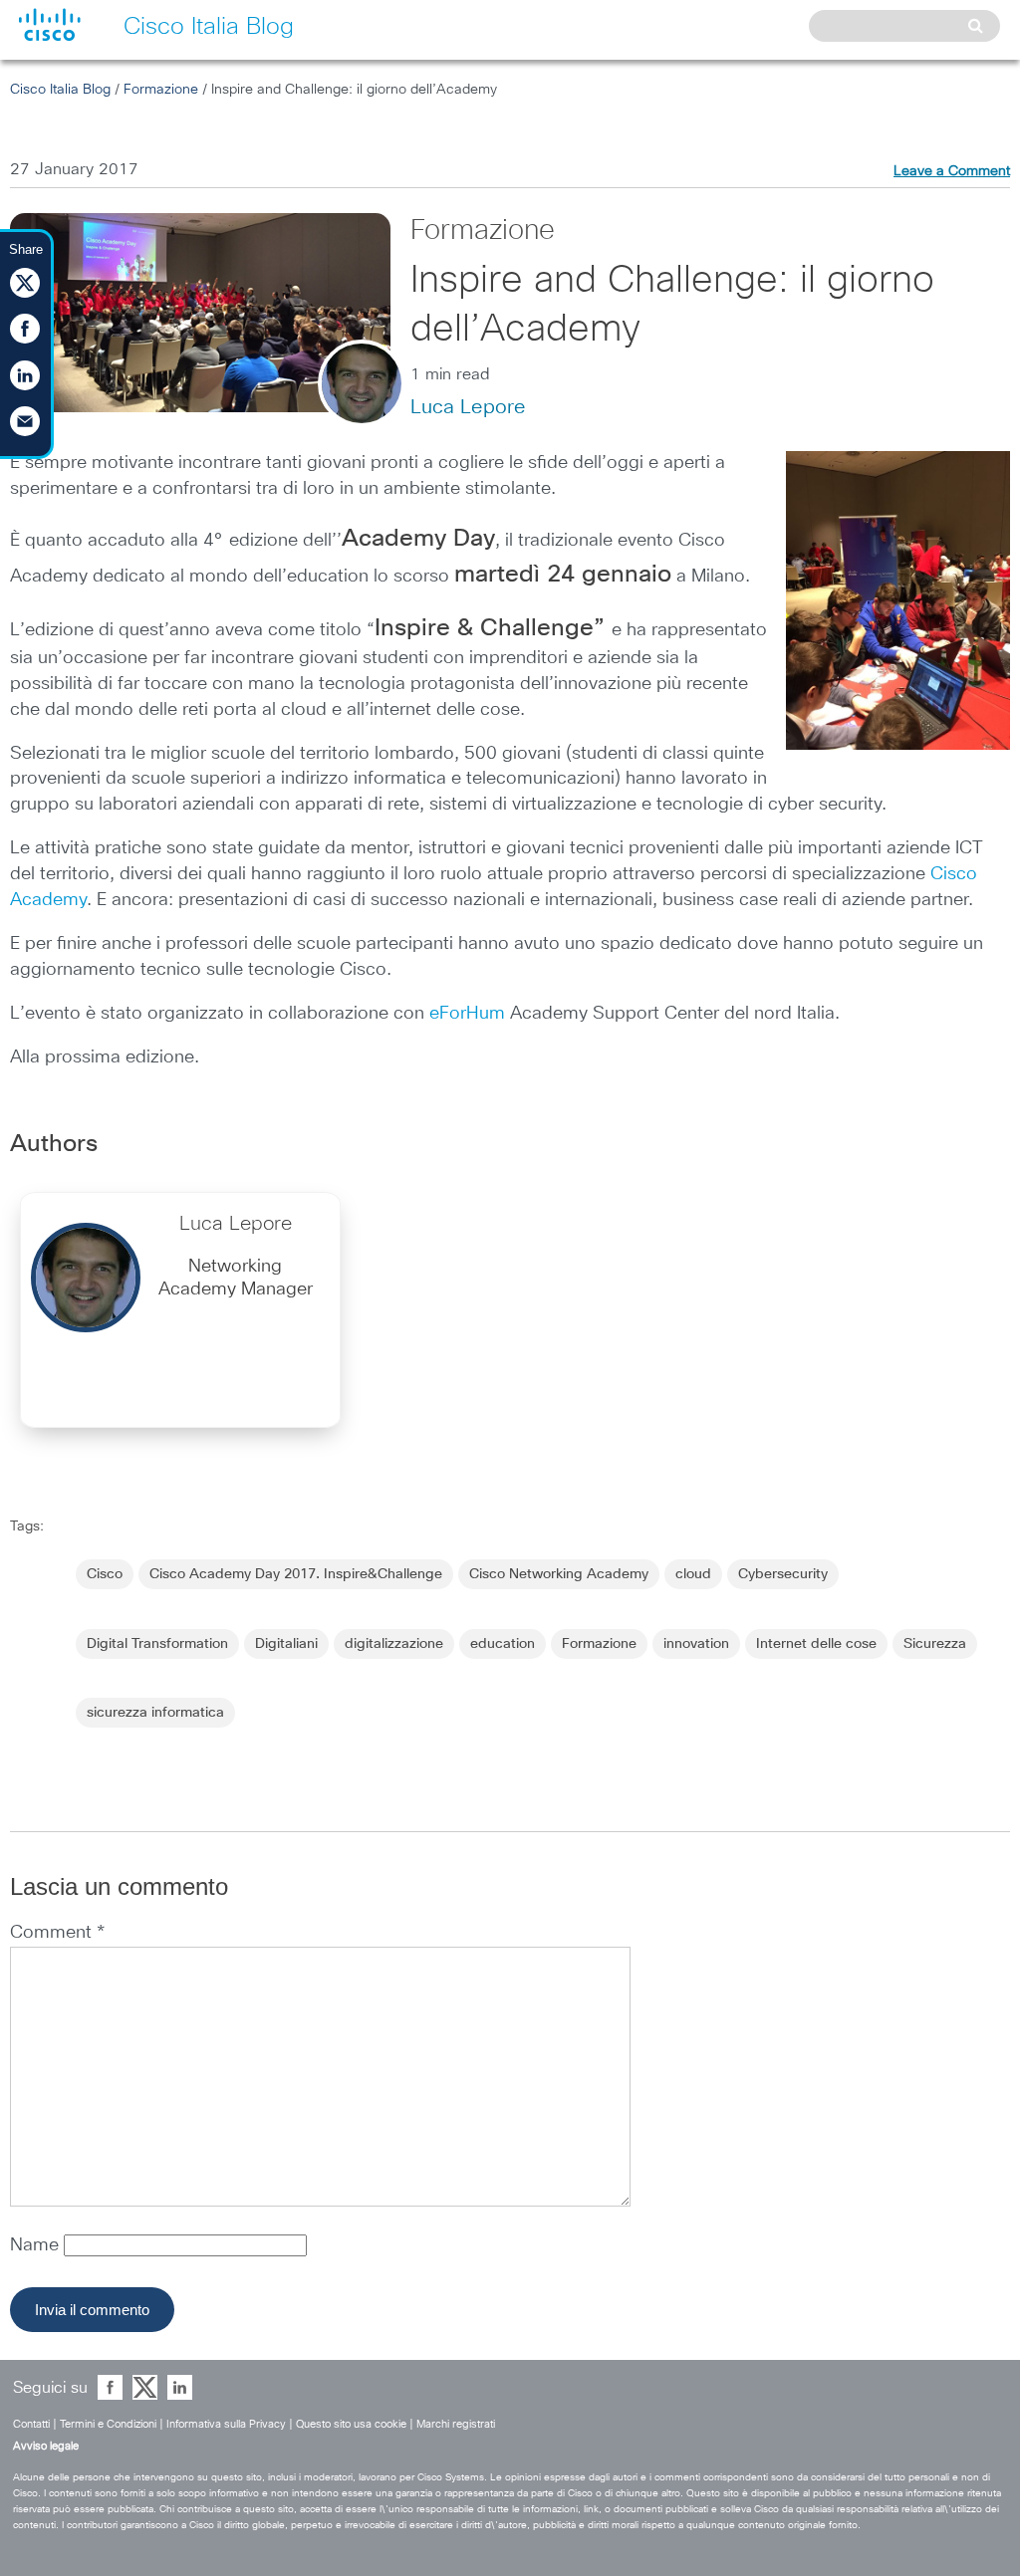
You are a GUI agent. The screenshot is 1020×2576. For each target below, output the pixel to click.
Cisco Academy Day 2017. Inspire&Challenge (296, 1574)
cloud (693, 1574)
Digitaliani (286, 1644)
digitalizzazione (394, 1644)
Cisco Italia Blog (60, 90)
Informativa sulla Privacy (226, 2424)
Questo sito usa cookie (351, 2424)
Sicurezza (935, 1644)
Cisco (105, 1574)
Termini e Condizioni (108, 2424)
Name (37, 2245)
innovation (696, 1644)
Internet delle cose (816, 1644)
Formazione (161, 90)
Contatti (31, 2424)
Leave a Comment (952, 171)
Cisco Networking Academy (559, 1574)
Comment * (57, 1933)
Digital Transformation (157, 1644)
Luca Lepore (468, 407)
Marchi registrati (456, 2424)
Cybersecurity (783, 1574)
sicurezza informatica (155, 1713)
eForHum (467, 1014)
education (503, 1644)
